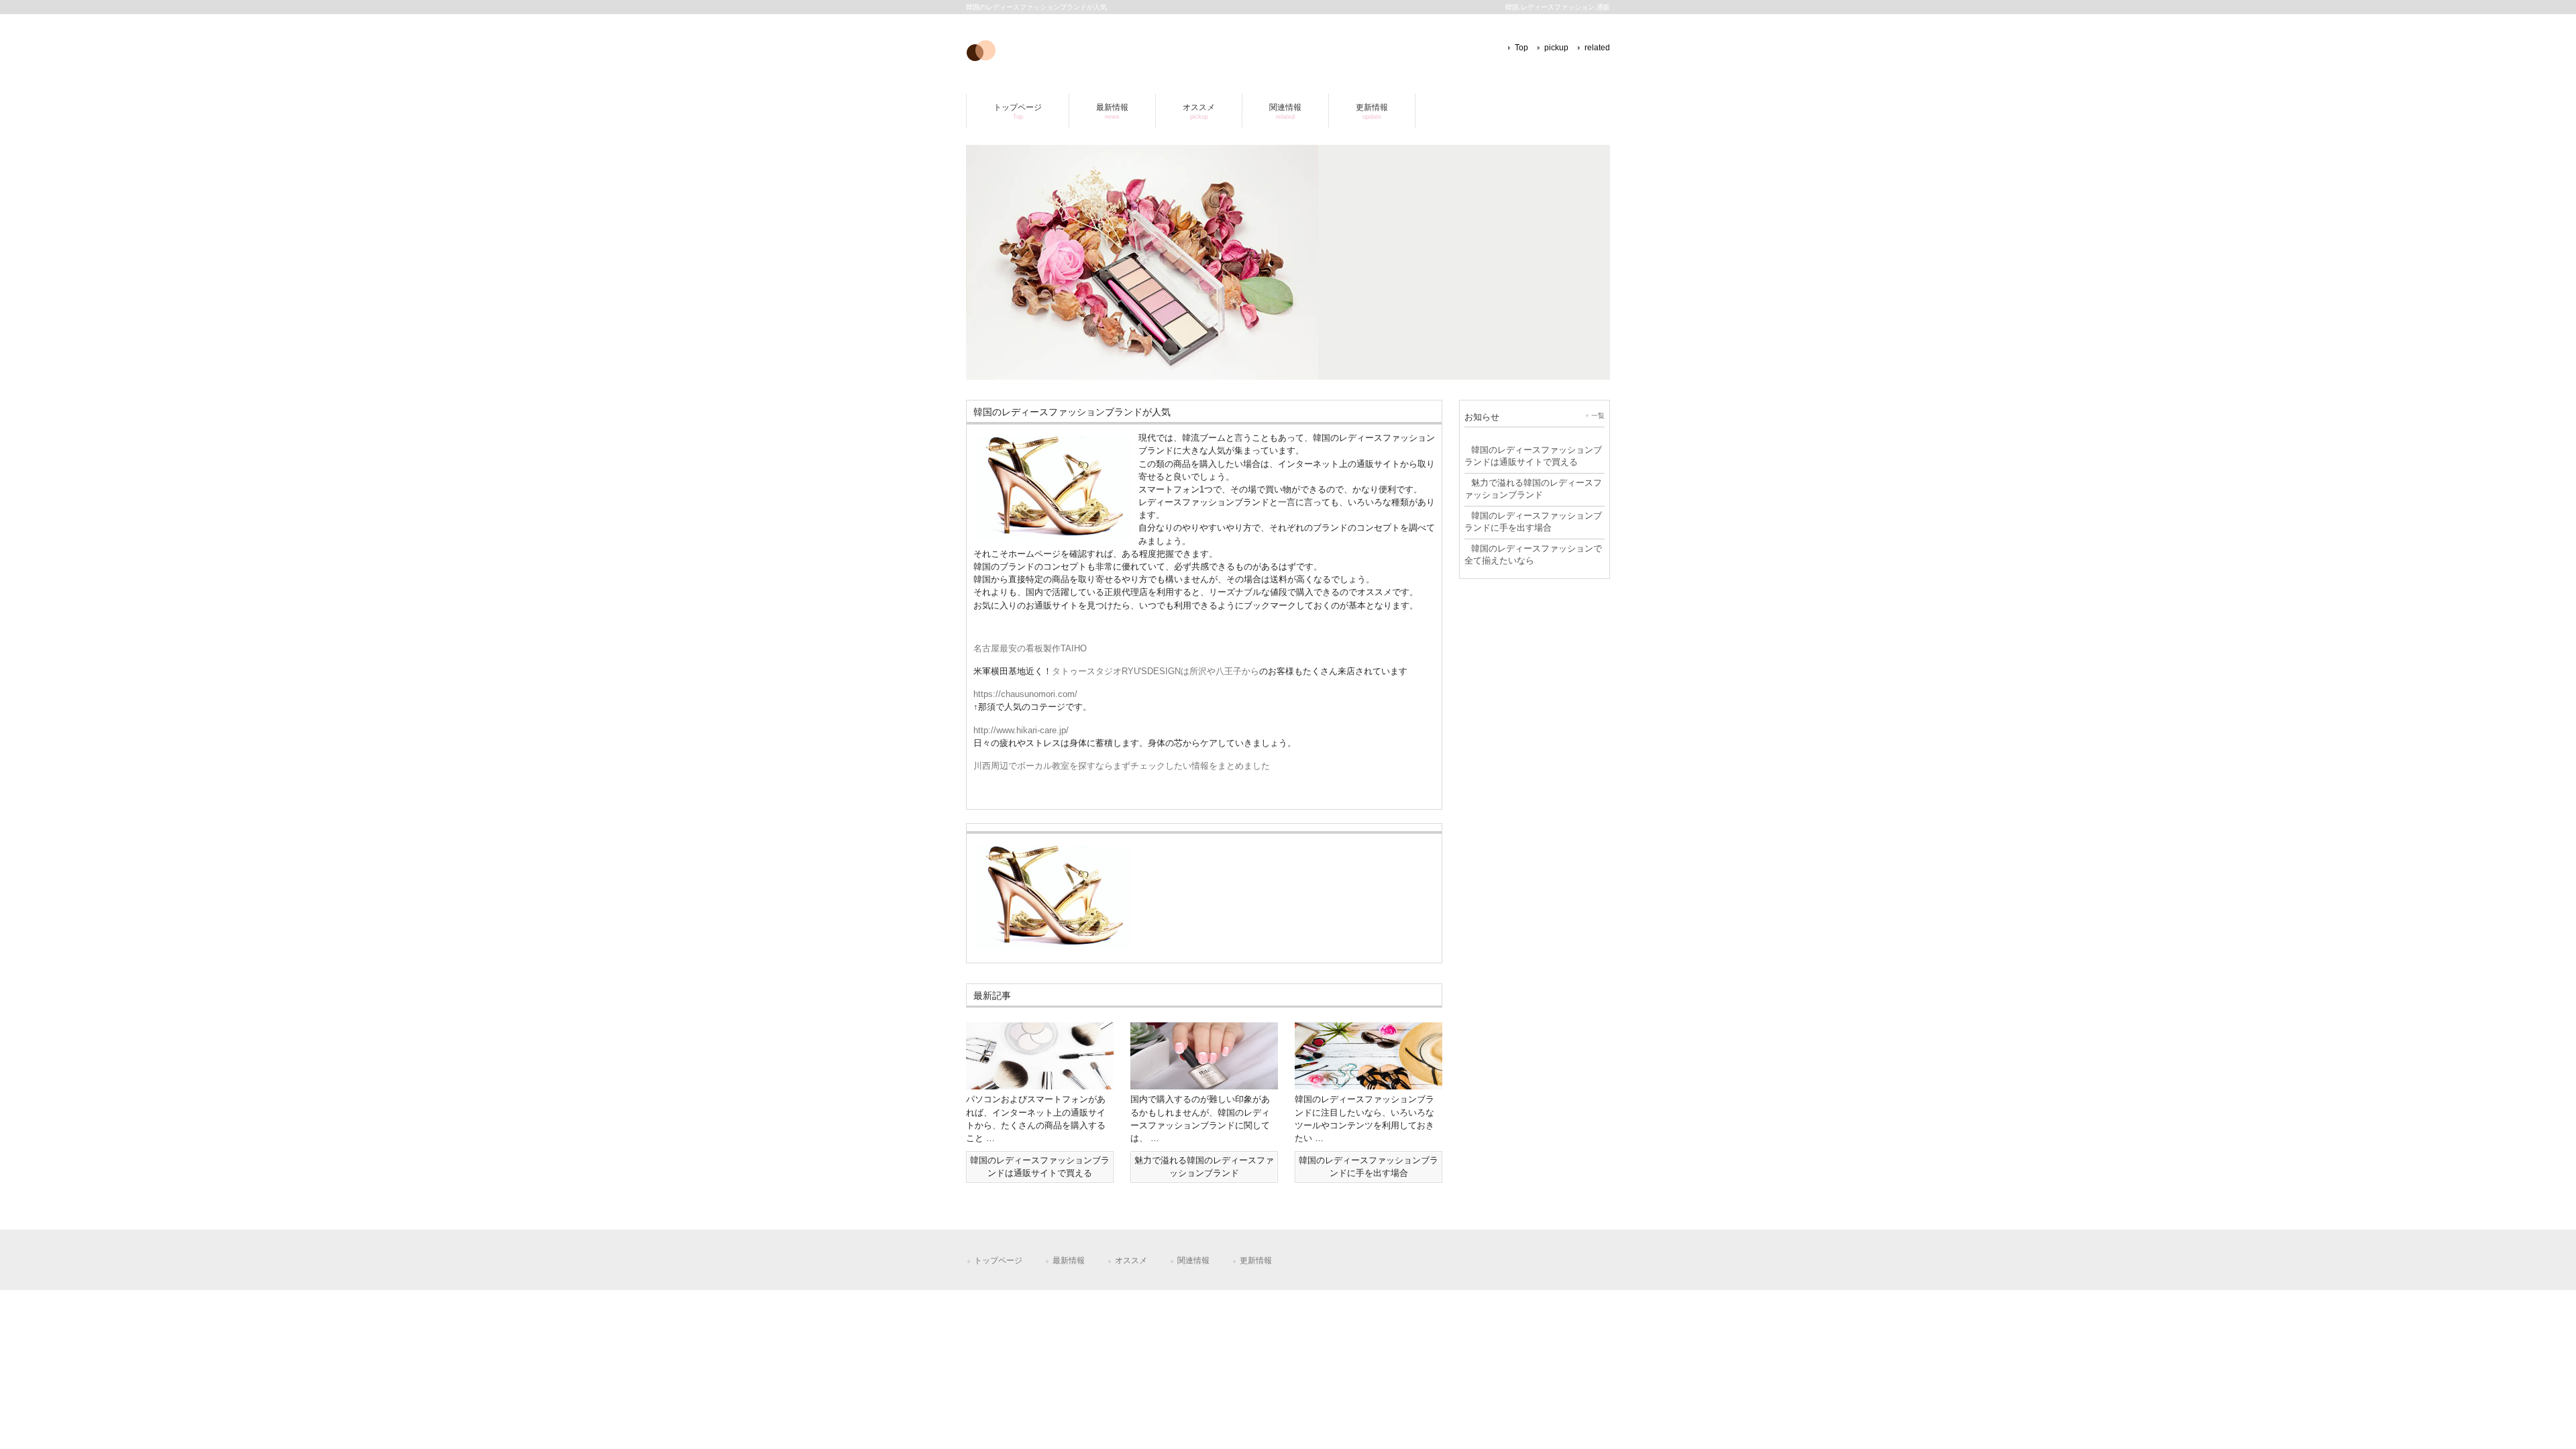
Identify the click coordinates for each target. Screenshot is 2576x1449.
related (1597, 48)
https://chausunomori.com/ (1025, 694)
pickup (1556, 48)
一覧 (1598, 416)
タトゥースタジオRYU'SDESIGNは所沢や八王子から (1156, 671)
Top (1521, 48)
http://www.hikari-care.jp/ (1021, 730)
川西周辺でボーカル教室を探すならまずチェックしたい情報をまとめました (1122, 766)
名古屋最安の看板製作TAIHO (1030, 648)
